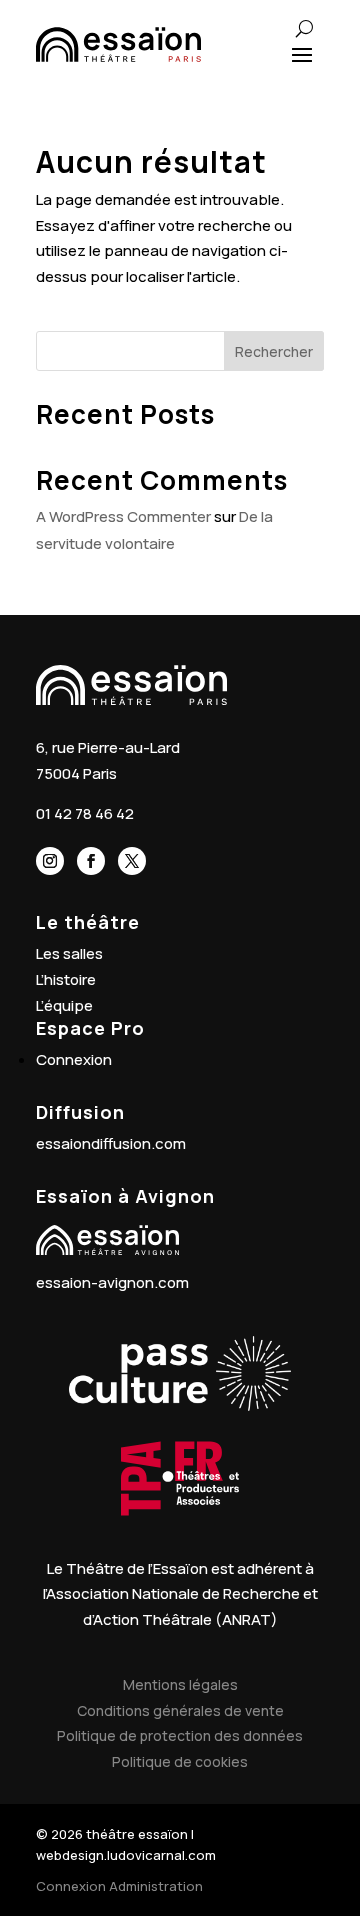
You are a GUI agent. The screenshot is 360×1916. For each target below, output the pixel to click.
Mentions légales (180, 1684)
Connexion (74, 1059)
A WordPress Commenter (123, 516)
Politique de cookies (180, 1761)
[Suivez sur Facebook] (91, 861)
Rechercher (274, 351)
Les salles (69, 953)
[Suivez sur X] (132, 861)
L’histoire (66, 979)
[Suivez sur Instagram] (50, 861)
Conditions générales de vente (180, 1710)
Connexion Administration (119, 1886)
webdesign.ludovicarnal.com (126, 1855)
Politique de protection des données (180, 1735)
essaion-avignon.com (112, 1282)
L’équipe (64, 1005)
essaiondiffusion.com (111, 1143)
